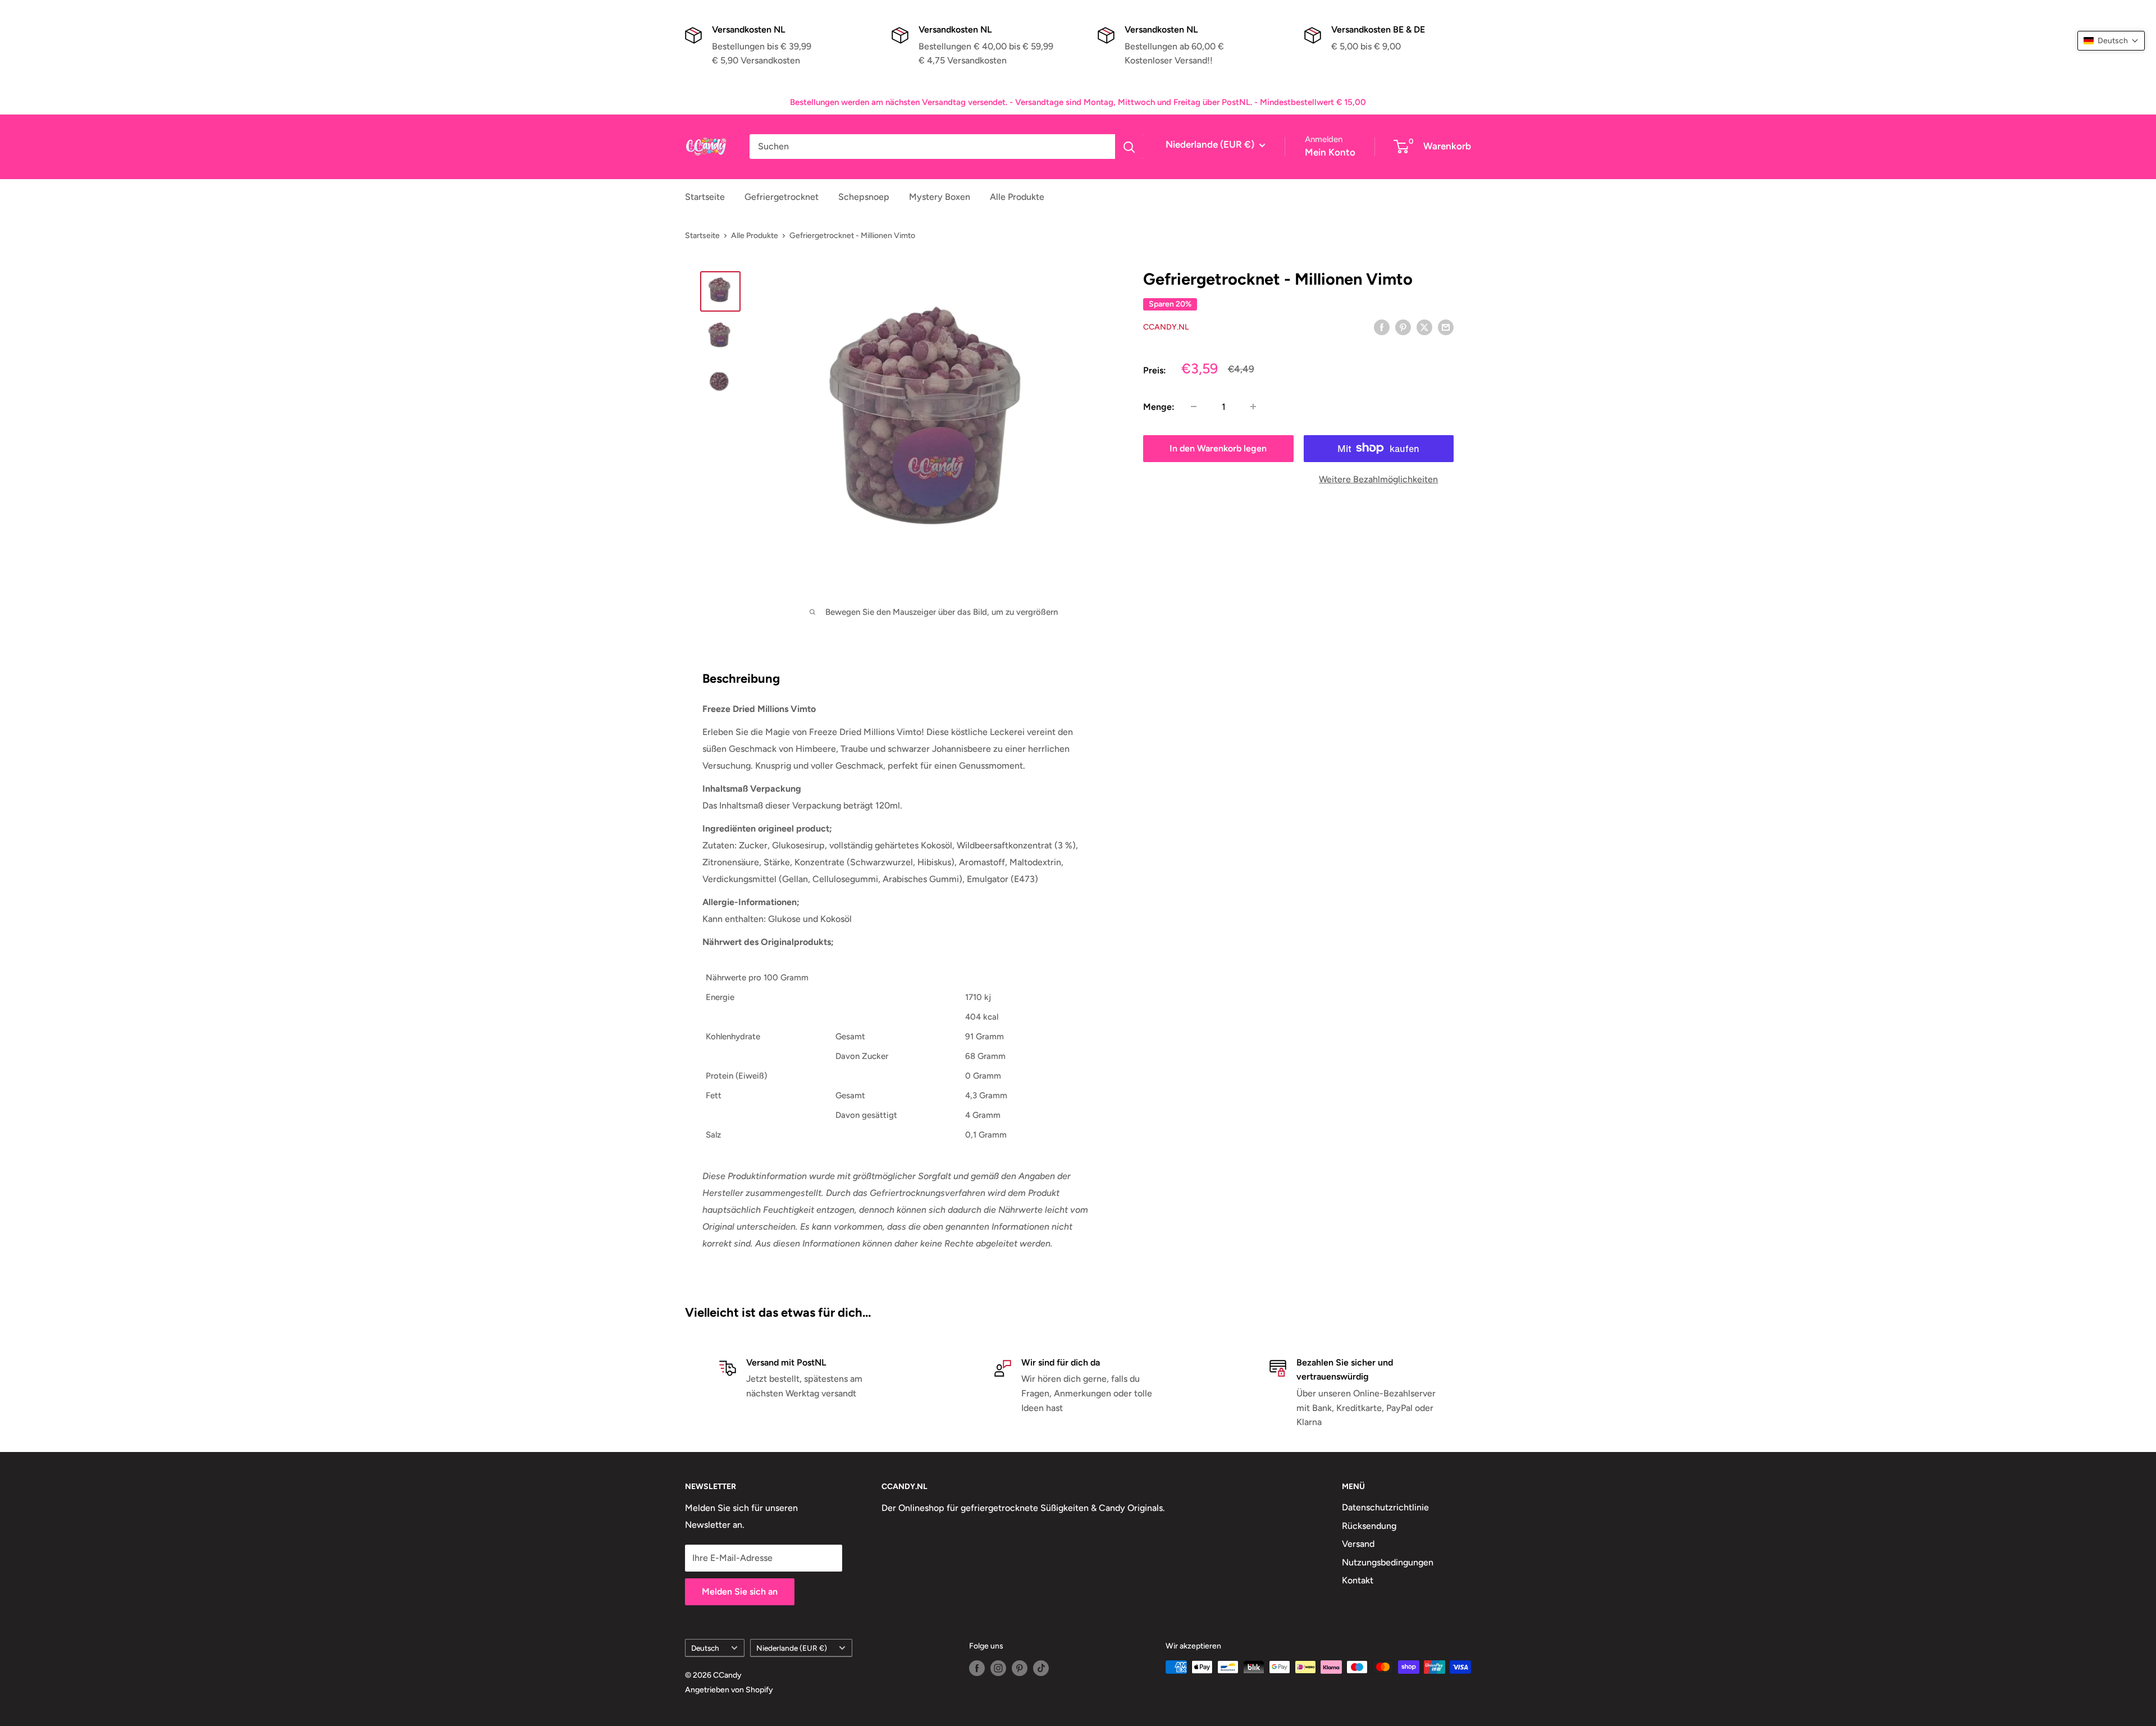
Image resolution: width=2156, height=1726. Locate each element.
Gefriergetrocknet (782, 197)
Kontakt (1358, 1580)
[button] (2111, 41)
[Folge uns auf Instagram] (998, 1668)
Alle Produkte (1017, 197)
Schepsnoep (864, 197)
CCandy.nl (1166, 327)
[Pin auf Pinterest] (1403, 327)
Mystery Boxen (940, 197)
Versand (1358, 1544)
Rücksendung (1369, 1526)
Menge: (1159, 407)
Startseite (705, 197)
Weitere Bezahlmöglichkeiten (1378, 479)
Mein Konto (1330, 152)
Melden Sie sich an (740, 1592)
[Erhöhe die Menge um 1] (1253, 407)
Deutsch (705, 1648)
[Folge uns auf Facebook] (977, 1668)
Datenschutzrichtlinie (1385, 1507)
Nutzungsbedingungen (1388, 1562)
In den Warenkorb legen (1218, 448)
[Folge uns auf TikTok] (1041, 1668)
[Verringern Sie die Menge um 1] (1194, 407)
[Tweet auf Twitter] (1424, 327)
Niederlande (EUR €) (792, 1648)
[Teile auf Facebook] (1382, 327)
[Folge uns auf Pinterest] (1020, 1668)
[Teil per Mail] (1446, 327)
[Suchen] (1129, 147)
